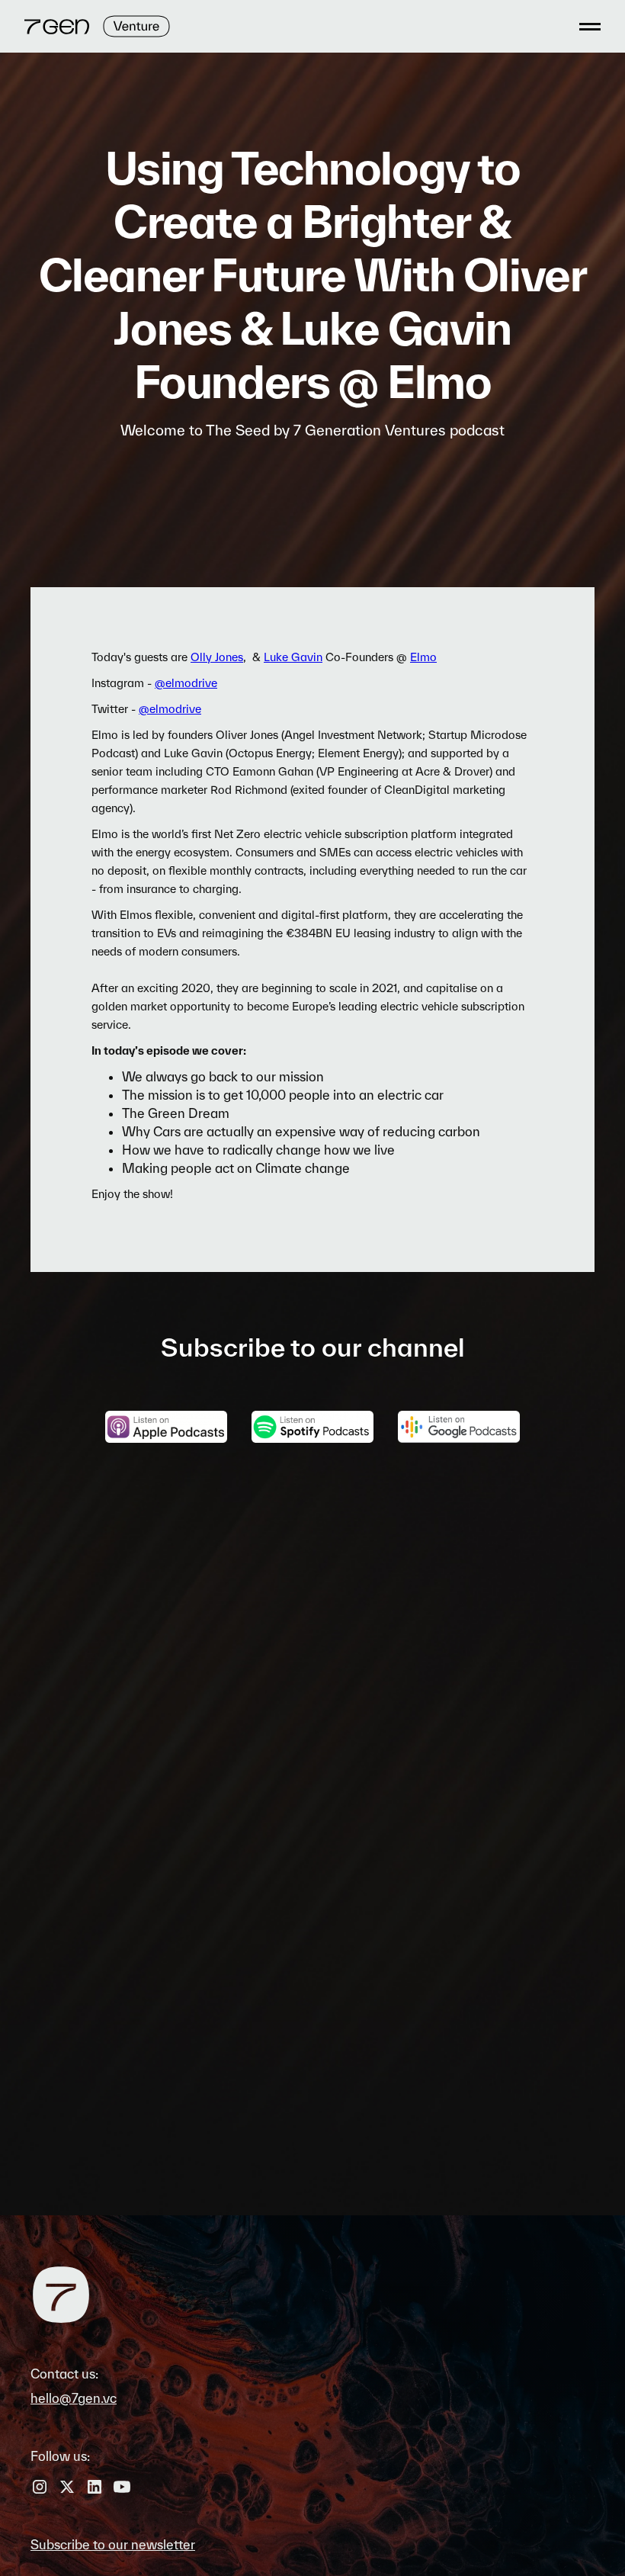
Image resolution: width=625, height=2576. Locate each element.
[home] (97, 26)
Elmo (423, 657)
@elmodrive (186, 683)
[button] (585, 26)
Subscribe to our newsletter (113, 2544)
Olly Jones (217, 657)
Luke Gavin (293, 657)
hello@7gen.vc (74, 2398)
